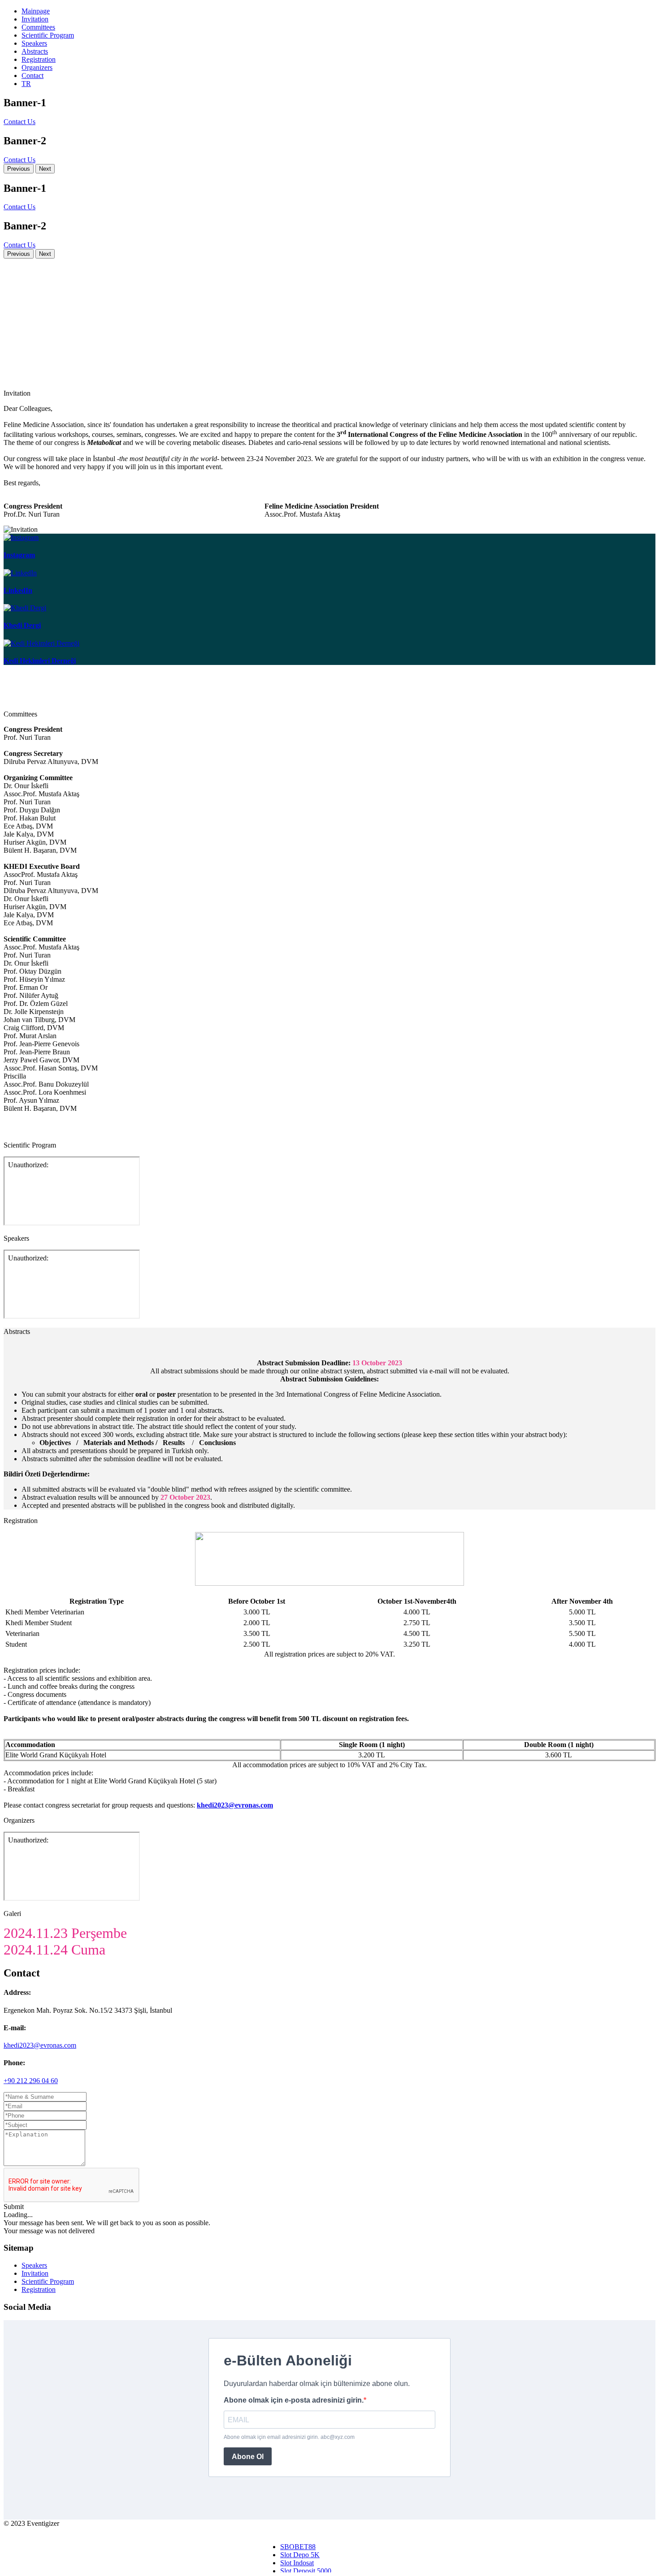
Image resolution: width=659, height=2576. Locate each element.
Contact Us (20, 122)
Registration (39, 59)
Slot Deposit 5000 (306, 2571)
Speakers (34, 43)
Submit (14, 2207)
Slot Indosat (297, 2563)
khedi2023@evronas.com (40, 2045)
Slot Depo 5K (300, 2555)
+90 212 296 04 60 (31, 2081)
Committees (38, 27)
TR (26, 84)
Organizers (37, 67)
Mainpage (36, 11)
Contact (33, 76)
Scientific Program (48, 35)
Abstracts (35, 51)
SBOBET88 (298, 2547)
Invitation (35, 19)
